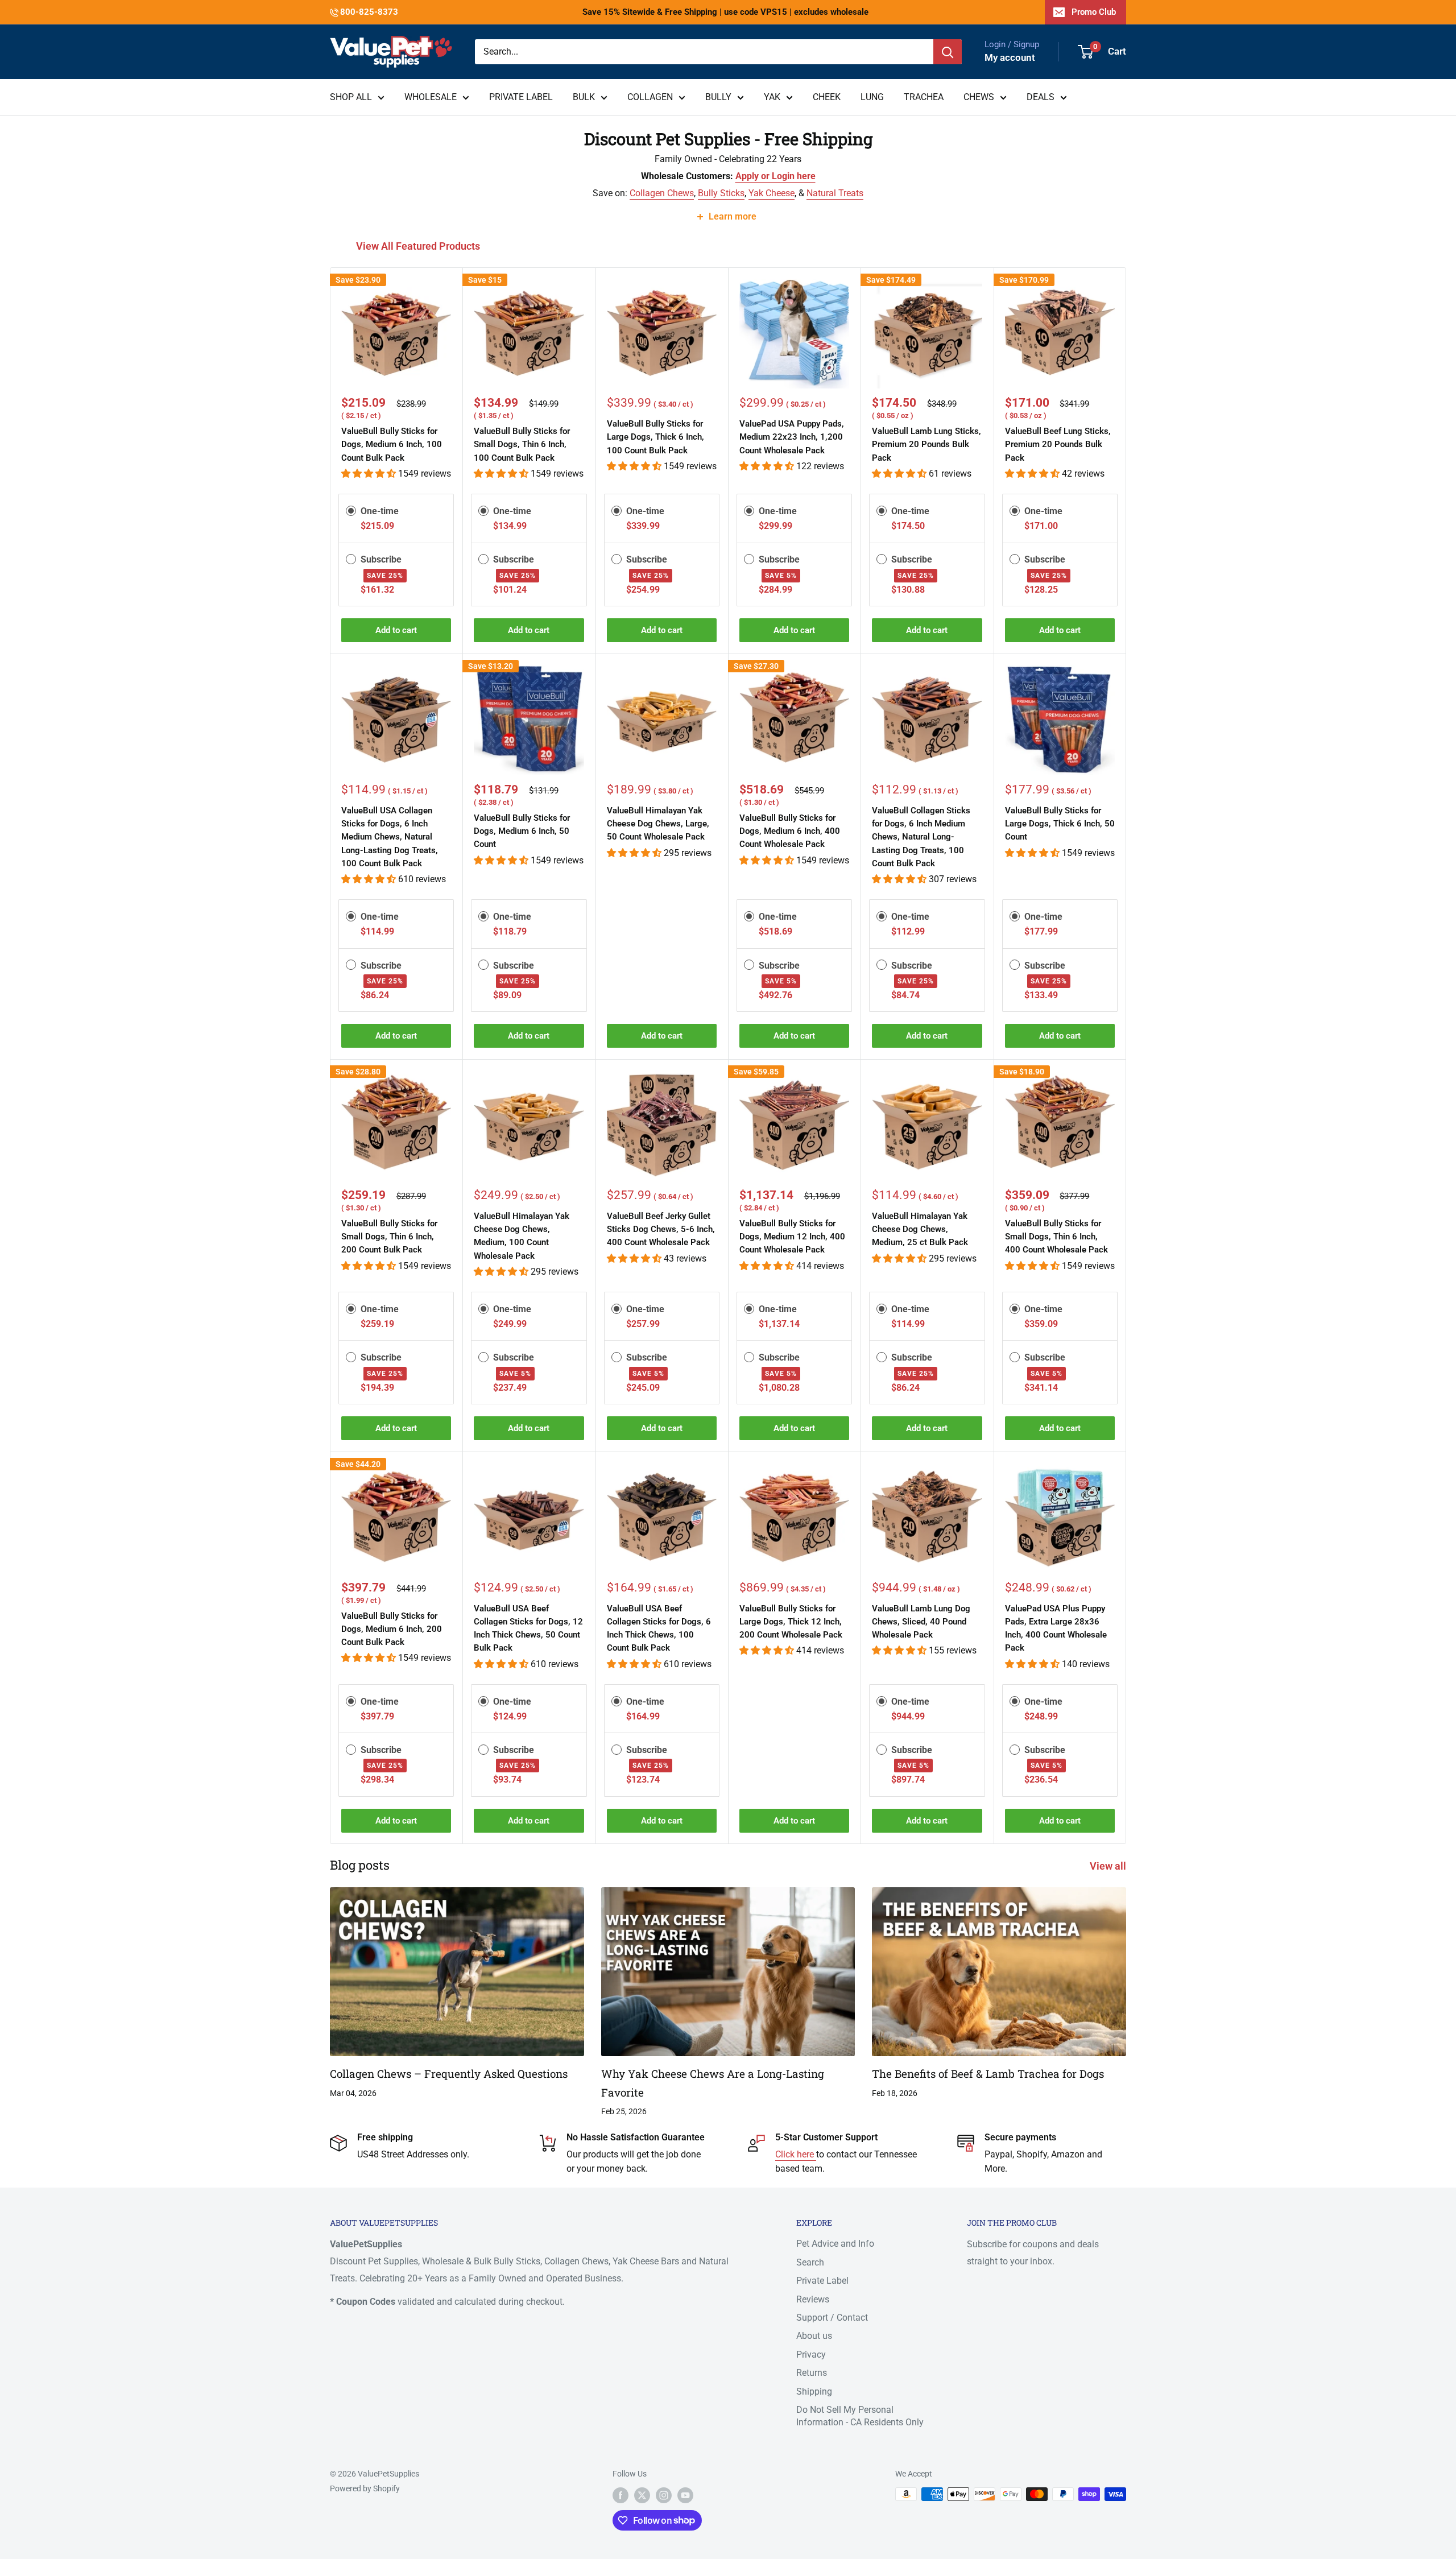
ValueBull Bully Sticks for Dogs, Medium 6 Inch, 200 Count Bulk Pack (392, 1629)
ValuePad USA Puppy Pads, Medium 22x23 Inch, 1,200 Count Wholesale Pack (792, 437)
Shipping (814, 2391)
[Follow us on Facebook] (621, 2495)
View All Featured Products (419, 246)
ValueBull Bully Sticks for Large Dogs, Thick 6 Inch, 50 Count (1060, 824)
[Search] (948, 52)
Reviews (813, 2299)
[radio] (351, 511)
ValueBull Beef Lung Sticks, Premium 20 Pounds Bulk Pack (1058, 445)
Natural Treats (835, 193)
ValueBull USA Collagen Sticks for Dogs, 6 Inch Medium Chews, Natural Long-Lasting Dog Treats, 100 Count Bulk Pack (390, 837)
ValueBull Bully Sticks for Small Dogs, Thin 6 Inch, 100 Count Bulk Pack (522, 445)
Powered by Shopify (365, 2488)
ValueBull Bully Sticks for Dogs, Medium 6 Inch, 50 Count (522, 831)
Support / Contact (832, 2318)
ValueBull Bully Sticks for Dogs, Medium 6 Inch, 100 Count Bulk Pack (392, 445)
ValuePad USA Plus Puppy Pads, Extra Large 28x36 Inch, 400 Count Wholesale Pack (1056, 1628)
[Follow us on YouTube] (685, 2495)
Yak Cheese (772, 193)
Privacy (811, 2355)
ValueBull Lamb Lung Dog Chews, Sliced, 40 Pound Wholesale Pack (921, 1622)
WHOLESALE (431, 97)
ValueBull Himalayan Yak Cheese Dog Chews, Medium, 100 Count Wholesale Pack (522, 1236)
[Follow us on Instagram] (664, 2495)
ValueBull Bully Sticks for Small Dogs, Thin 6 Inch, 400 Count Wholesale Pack (1056, 1237)
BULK (584, 97)
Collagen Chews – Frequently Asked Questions (449, 2074)
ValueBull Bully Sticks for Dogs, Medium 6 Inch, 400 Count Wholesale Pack (790, 831)
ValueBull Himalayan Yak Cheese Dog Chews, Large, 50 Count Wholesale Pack (658, 824)
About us (814, 2336)
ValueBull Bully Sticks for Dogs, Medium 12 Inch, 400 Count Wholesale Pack (792, 1237)
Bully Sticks (721, 193)
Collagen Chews (662, 193)
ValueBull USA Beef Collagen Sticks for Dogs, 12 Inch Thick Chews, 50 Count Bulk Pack (528, 1628)
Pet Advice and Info (835, 2244)
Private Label (822, 2281)
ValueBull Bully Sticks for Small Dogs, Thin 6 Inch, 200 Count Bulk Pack (389, 1237)
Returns (812, 2373)
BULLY (718, 97)
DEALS (1041, 97)
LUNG (872, 97)
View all (1109, 1866)
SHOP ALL (351, 97)
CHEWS (979, 97)
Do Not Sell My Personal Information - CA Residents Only (860, 2416)
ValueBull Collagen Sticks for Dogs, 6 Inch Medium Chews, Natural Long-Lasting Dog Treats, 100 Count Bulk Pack (921, 837)
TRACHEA (924, 97)
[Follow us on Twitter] (642, 2495)
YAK (772, 97)
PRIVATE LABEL (521, 97)
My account (1010, 57)
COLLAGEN (650, 97)
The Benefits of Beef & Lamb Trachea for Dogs (988, 2074)
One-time (380, 511)
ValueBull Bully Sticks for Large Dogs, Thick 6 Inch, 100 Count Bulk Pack (655, 437)
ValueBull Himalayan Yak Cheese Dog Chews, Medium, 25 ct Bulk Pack (920, 1229)
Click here (796, 2154)
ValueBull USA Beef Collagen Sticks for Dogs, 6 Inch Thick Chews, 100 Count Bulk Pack (659, 1628)
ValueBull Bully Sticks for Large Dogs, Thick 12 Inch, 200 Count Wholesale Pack (791, 1622)
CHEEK (827, 97)
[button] (370, 474)
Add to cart (396, 630)
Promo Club (1094, 12)
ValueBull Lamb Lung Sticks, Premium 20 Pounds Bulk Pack (926, 445)
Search (810, 2262)
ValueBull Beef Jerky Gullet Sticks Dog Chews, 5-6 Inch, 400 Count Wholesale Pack (661, 1229)
